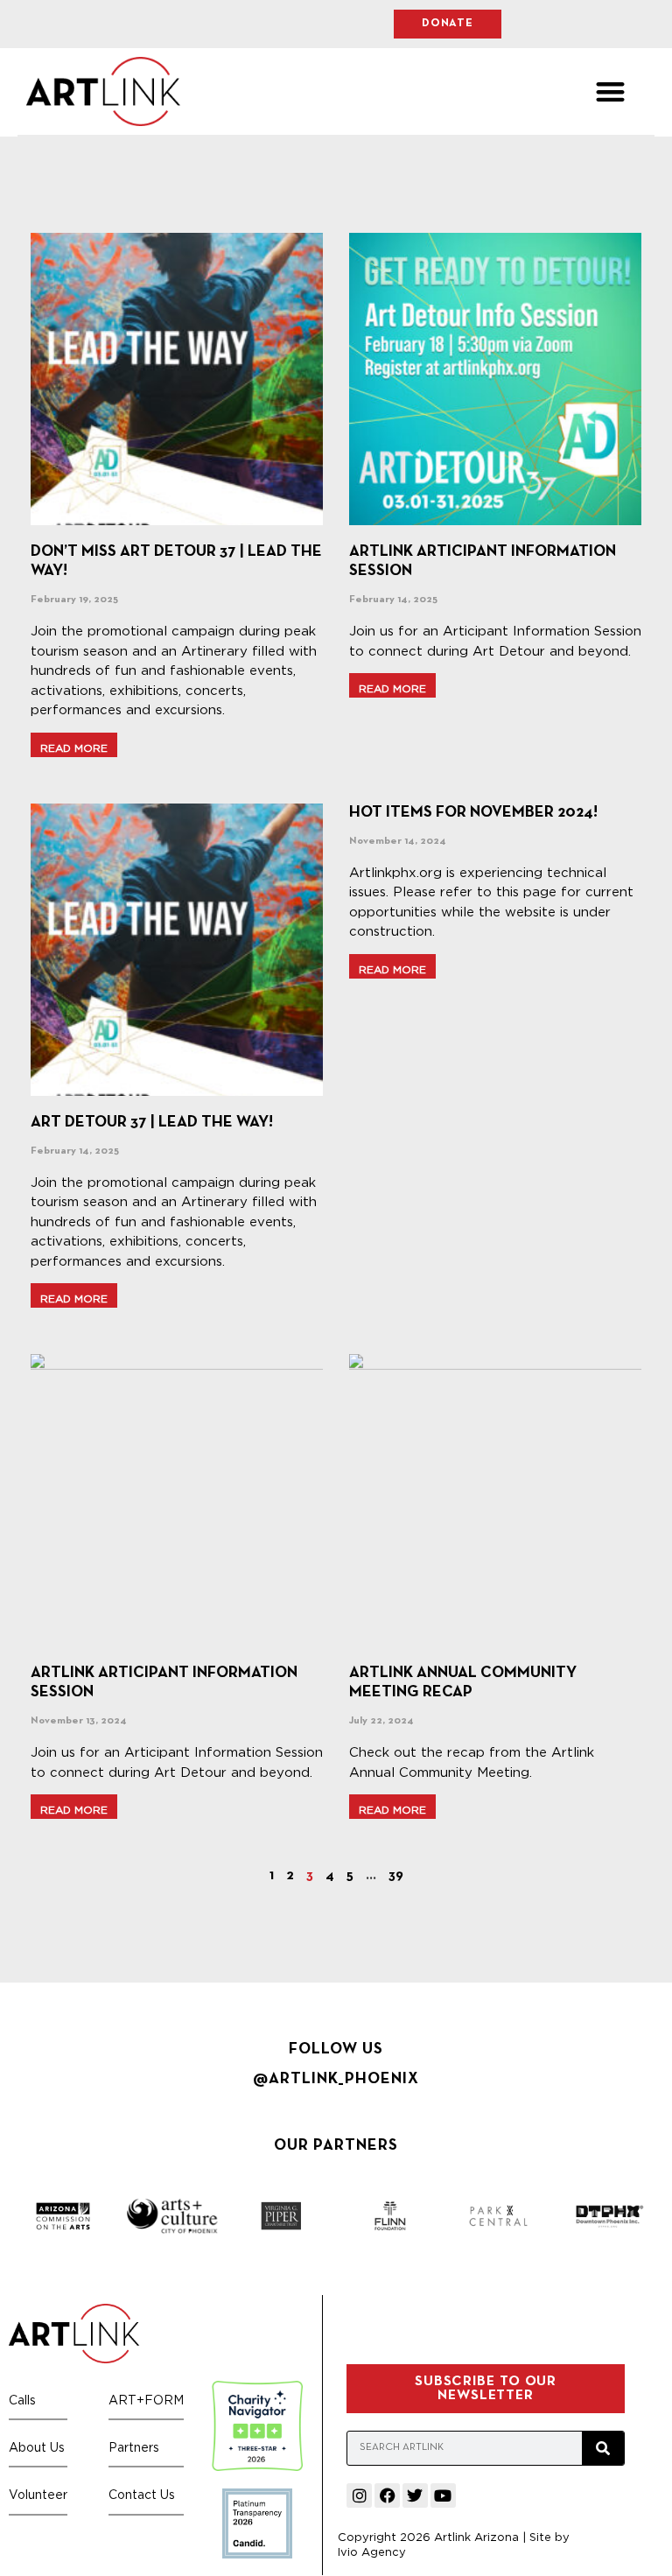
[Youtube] (443, 2496)
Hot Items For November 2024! (473, 813)
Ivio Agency (372, 2551)
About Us (37, 2447)
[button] (610, 91)
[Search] (603, 2448)
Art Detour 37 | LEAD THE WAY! (152, 1123)
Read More (74, 748)
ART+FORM (146, 2400)
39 (396, 1876)
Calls (22, 2400)
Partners (134, 2447)
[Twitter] (415, 2496)
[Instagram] (359, 2496)
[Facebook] (387, 2496)
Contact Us (142, 2494)
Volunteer (38, 2494)
